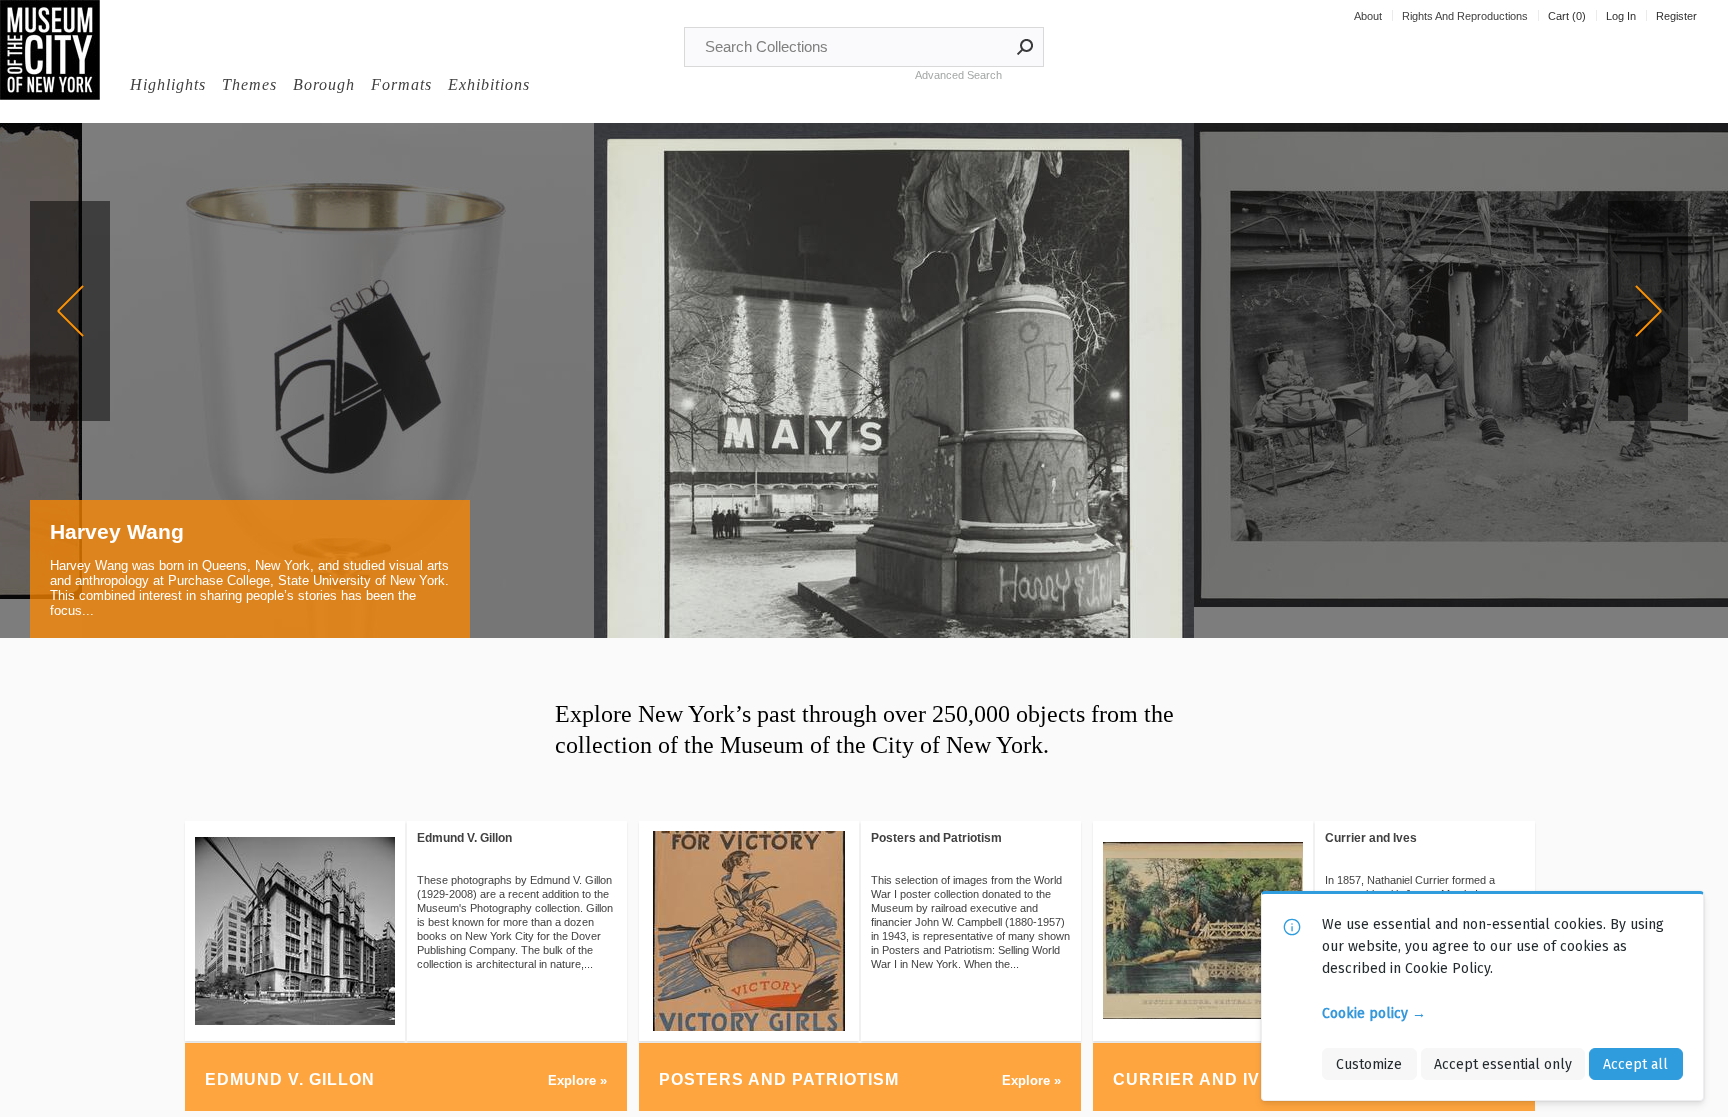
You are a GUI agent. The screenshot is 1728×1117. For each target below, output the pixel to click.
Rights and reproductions (1465, 16)
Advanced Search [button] (958, 75)
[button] (1026, 47)
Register (1676, 16)
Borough (324, 84)
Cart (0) (1567, 16)
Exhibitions (489, 84)
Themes (249, 84)
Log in (1621, 16)
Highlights (168, 84)
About (1368, 16)
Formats (401, 84)
